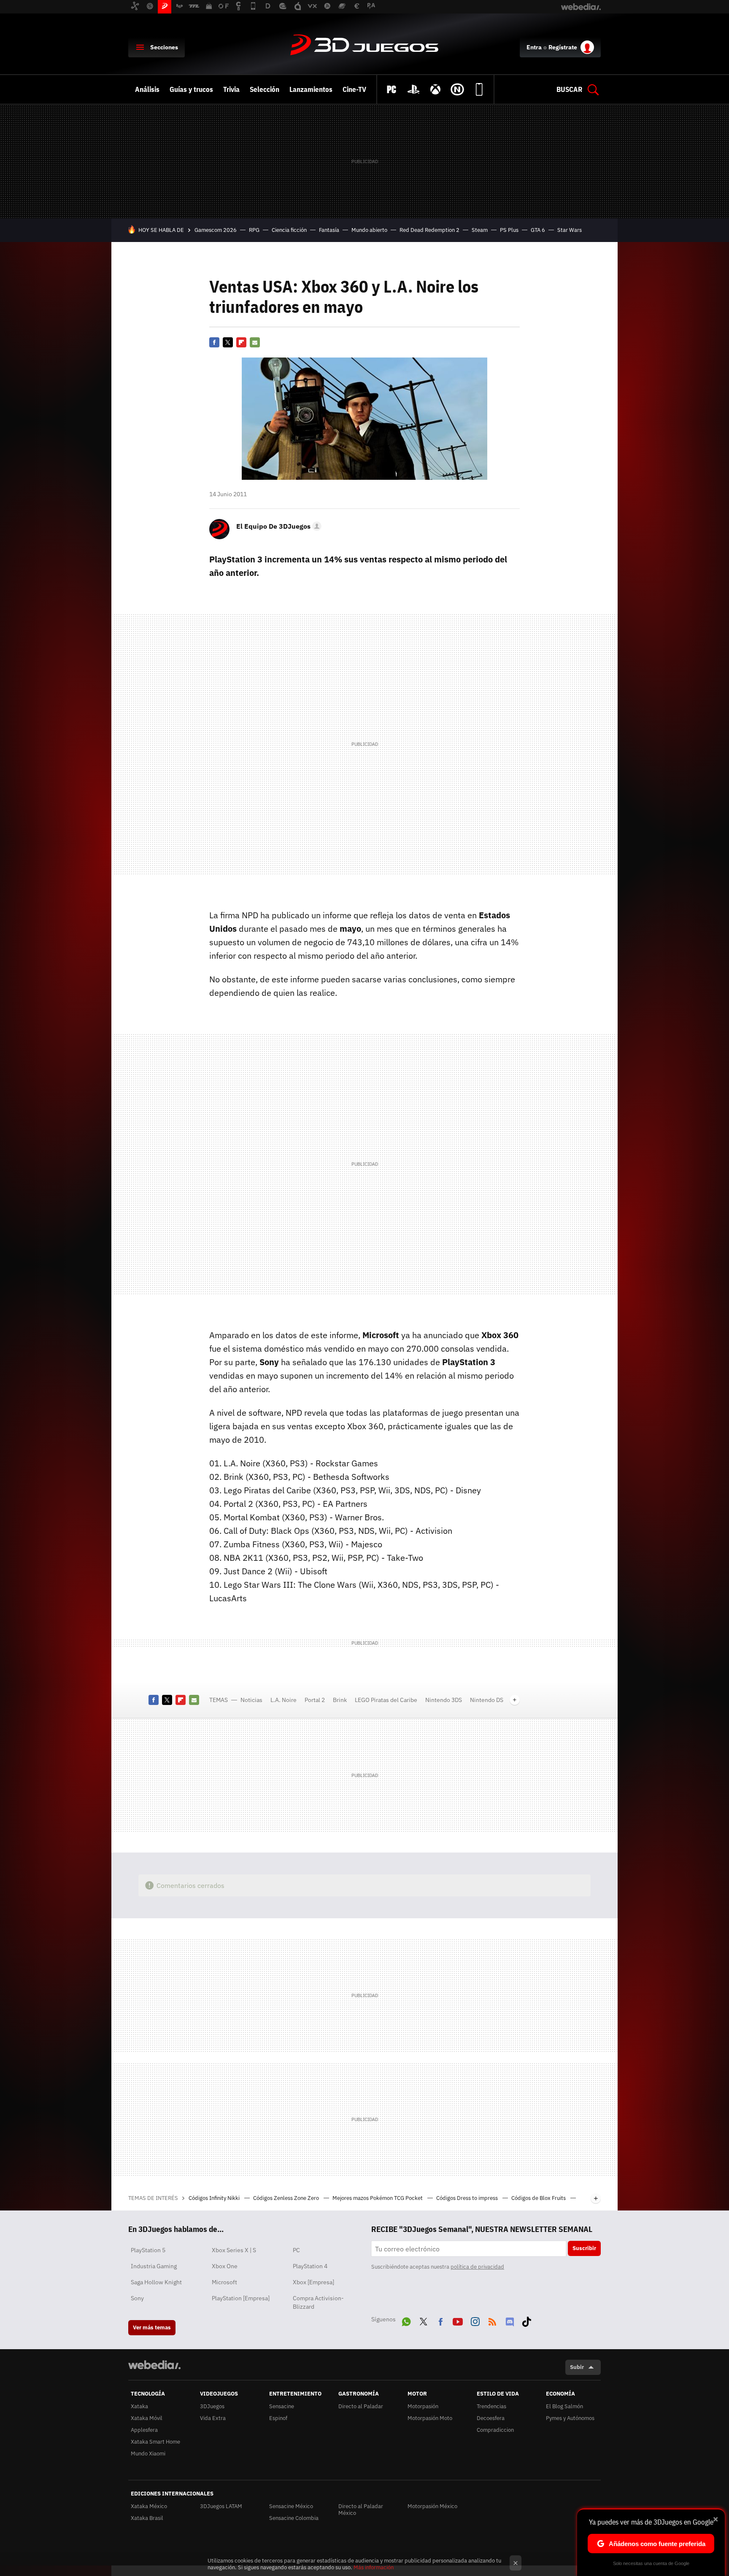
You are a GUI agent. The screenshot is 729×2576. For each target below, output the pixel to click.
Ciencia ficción (289, 230)
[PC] (391, 89)
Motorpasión (423, 2406)
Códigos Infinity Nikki (215, 2198)
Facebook (214, 342)
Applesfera (144, 2430)
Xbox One (225, 2266)
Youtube (458, 2320)
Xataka (139, 2406)
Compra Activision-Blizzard (318, 2302)
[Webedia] (154, 2365)
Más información (374, 2567)
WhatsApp (406, 2320)
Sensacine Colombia (294, 2518)
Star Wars (570, 230)
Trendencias (491, 2406)
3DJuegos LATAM (221, 2506)
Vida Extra (213, 2418)
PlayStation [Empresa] (241, 2298)
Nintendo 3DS (444, 1700)
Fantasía (329, 230)
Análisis (147, 89)
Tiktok (526, 2320)
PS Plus (509, 230)
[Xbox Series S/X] (435, 89)
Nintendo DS (487, 1700)
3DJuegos (364, 46)
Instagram (475, 2320)
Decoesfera (491, 2418)
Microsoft (224, 2282)
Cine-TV (354, 89)
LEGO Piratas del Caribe (386, 1700)
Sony (137, 2298)
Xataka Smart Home (155, 2442)
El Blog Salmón (564, 2406)
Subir (577, 2367)
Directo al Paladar (361, 2406)
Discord (510, 2320)
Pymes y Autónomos (570, 2418)
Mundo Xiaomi (148, 2454)
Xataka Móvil (147, 2418)
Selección (265, 89)
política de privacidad (477, 2267)
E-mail (255, 342)
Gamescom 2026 (216, 230)
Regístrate (563, 47)
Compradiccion (495, 2430)
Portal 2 (315, 1700)
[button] (278, 526)
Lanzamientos (311, 89)
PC (296, 2250)
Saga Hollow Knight (156, 2282)
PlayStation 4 (310, 2266)
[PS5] (413, 89)
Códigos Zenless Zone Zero (287, 2198)
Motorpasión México (432, 2506)
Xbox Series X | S (234, 2250)
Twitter (228, 342)
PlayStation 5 (148, 2250)
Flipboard (241, 342)
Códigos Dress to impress (468, 2198)
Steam (480, 230)
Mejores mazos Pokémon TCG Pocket (378, 2198)
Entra (534, 47)
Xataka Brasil (147, 2518)
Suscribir (584, 2248)
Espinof (278, 2418)
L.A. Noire (283, 1700)
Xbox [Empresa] (313, 2282)
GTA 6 (538, 230)
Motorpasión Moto (430, 2418)
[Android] (479, 89)
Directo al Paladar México (361, 2510)
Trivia (231, 89)
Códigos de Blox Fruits (539, 2198)
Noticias (251, 1700)
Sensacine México (291, 2506)
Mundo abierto (369, 230)
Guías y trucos (191, 89)
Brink (340, 1700)
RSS (492, 2320)
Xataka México (149, 2506)
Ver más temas (152, 2327)
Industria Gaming (154, 2266)
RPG (254, 230)
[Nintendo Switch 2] (457, 89)
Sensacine (282, 2406)
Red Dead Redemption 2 (429, 230)
